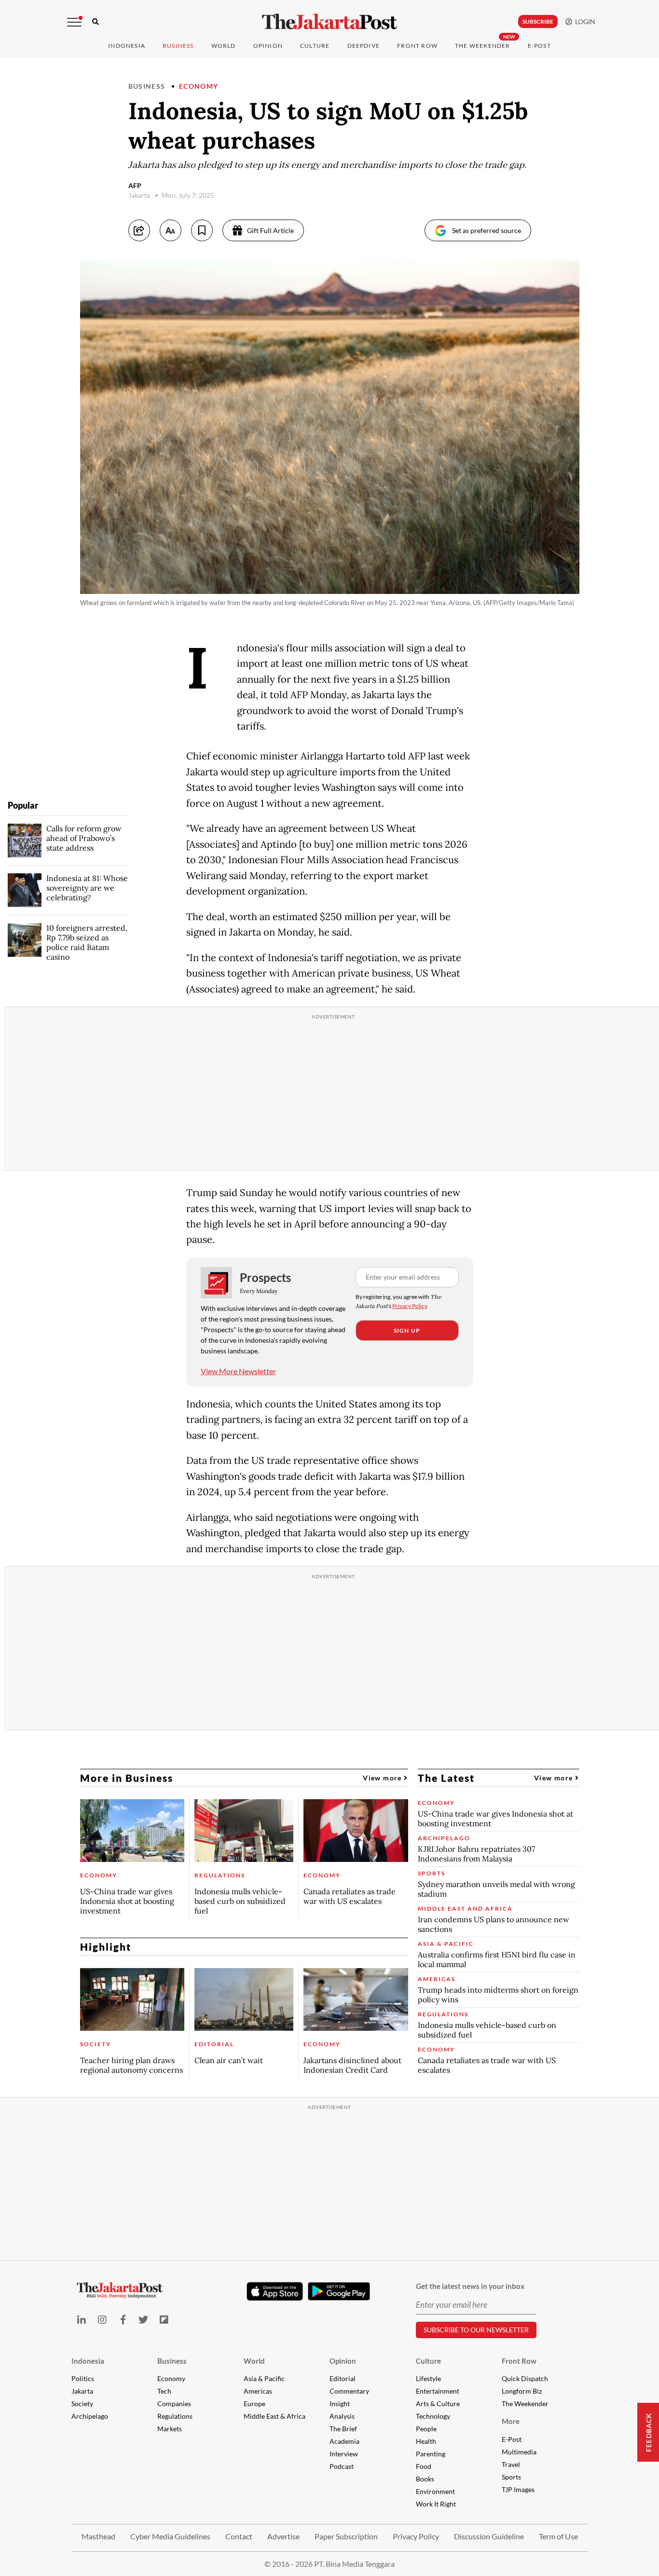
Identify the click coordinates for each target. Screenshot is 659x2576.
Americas (258, 2391)
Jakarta (82, 2391)
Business (178, 46)
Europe (254, 2404)
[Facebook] (123, 2320)
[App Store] (275, 2291)
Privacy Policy (410, 1306)
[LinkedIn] (82, 2320)
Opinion (343, 2361)
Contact (239, 2536)
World (224, 46)
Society (82, 2404)
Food (424, 2466)
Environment (435, 2491)
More (511, 2421)
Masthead (98, 2536)
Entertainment (438, 2391)
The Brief (343, 2429)
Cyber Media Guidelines (170, 2536)
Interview (344, 2454)
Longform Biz (522, 2391)
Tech (164, 2391)
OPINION (268, 46)
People (426, 2429)
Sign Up (407, 1330)
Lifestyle (428, 2378)
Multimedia (519, 2452)
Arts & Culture (438, 2404)
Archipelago (90, 2416)
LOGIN (584, 21)
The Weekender (483, 46)
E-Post (539, 46)
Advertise (283, 2536)
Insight (340, 2404)
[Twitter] (144, 2320)
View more (383, 1778)
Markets (170, 2429)
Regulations (175, 2416)
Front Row (417, 46)
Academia (344, 2441)
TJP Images (518, 2489)
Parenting (431, 2454)
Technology (433, 2416)
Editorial (343, 2378)
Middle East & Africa (275, 2416)
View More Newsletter (238, 1371)
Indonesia (127, 46)
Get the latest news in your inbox (470, 2286)
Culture (428, 2361)
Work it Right (436, 2504)
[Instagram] (102, 2320)
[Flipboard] (164, 2320)
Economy (199, 86)
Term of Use (558, 2536)
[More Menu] (74, 22)
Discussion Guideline (489, 2536)
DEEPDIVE (364, 46)
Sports (511, 2477)
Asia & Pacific (264, 2378)
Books (425, 2479)
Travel (511, 2464)
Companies (174, 2404)
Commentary (349, 2391)
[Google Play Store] (339, 2292)
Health (426, 2441)
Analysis (342, 2416)
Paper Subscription (346, 2536)
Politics (83, 2378)
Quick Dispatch (525, 2378)
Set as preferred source (487, 230)
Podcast (342, 2466)
